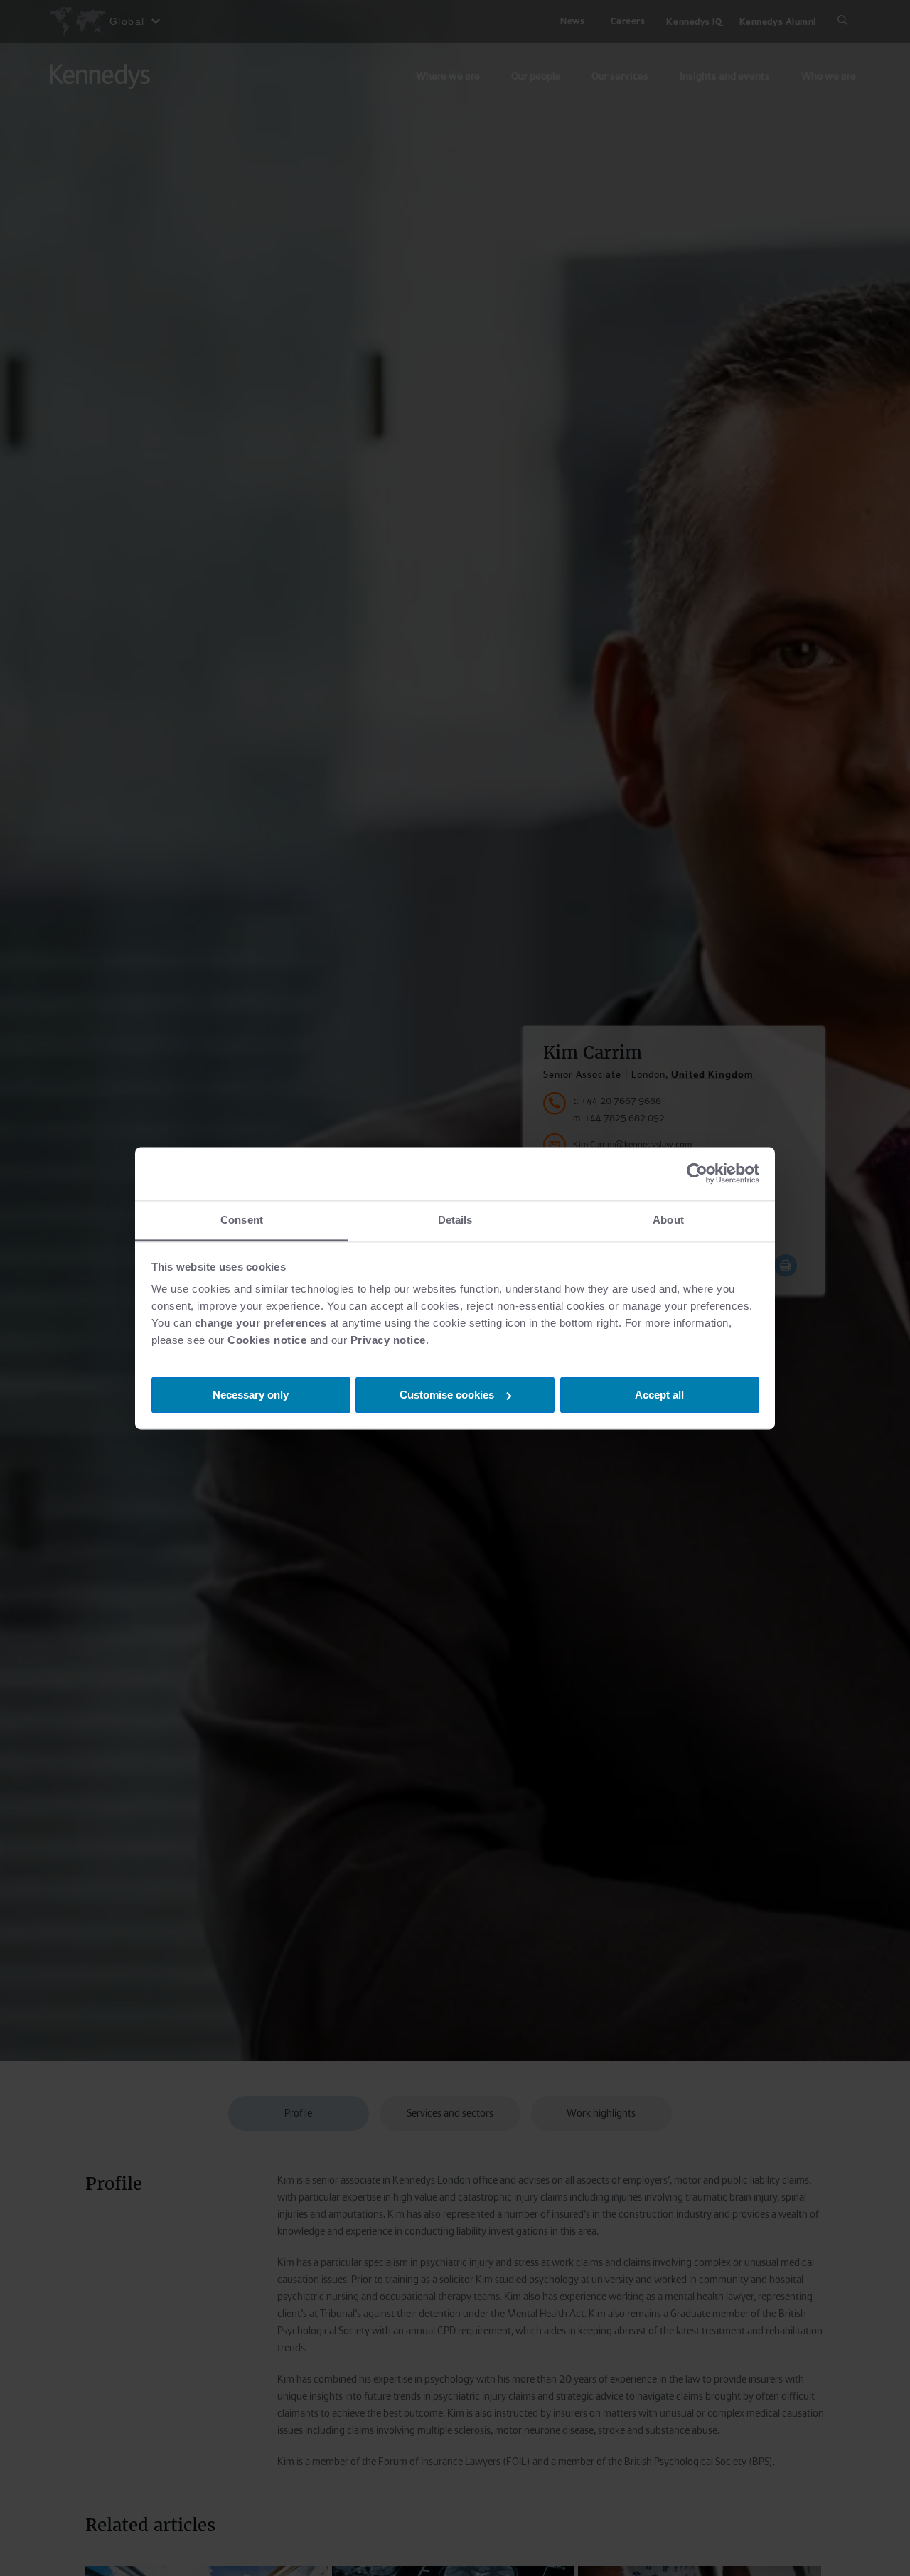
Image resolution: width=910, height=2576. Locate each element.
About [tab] (668, 1220)
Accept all (659, 1394)
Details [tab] (455, 1220)
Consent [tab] (242, 1220)
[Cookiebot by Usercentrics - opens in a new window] (697, 1173)
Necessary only (251, 1394)
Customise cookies (447, 1394)
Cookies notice (267, 1340)
